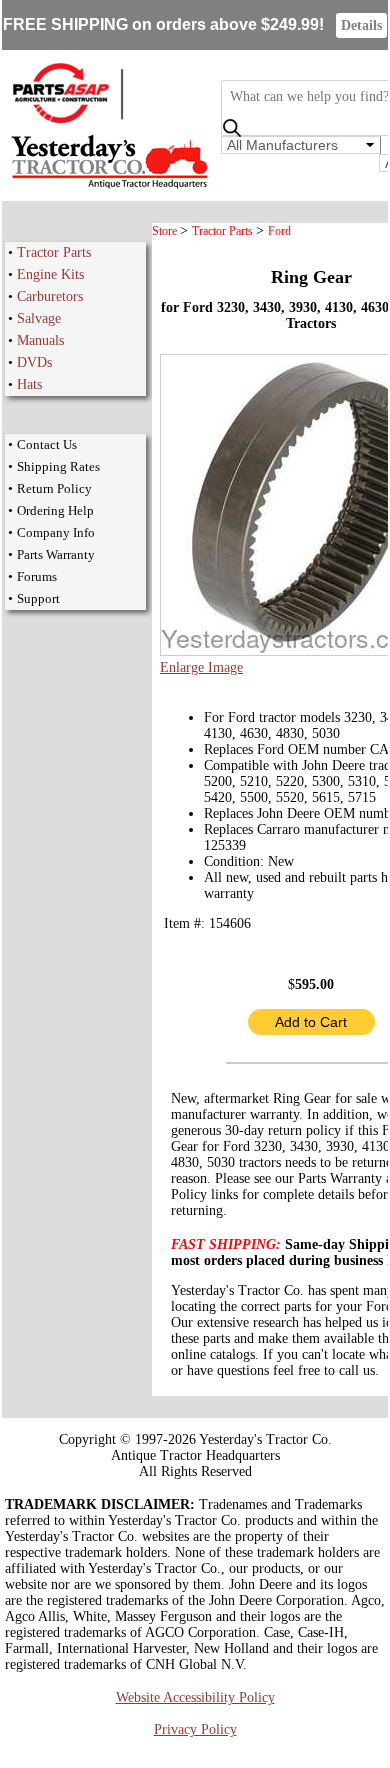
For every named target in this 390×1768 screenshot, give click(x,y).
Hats (29, 384)
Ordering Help (55, 510)
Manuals (40, 340)
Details (361, 25)
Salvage (39, 318)
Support (38, 598)
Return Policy (54, 488)
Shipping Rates (58, 466)
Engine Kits (50, 274)
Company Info (56, 532)
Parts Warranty (56, 554)
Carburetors (50, 296)
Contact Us (47, 444)
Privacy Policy (195, 1729)
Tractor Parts (54, 252)
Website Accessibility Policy (195, 1697)
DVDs (34, 362)
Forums (37, 576)
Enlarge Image (201, 667)
